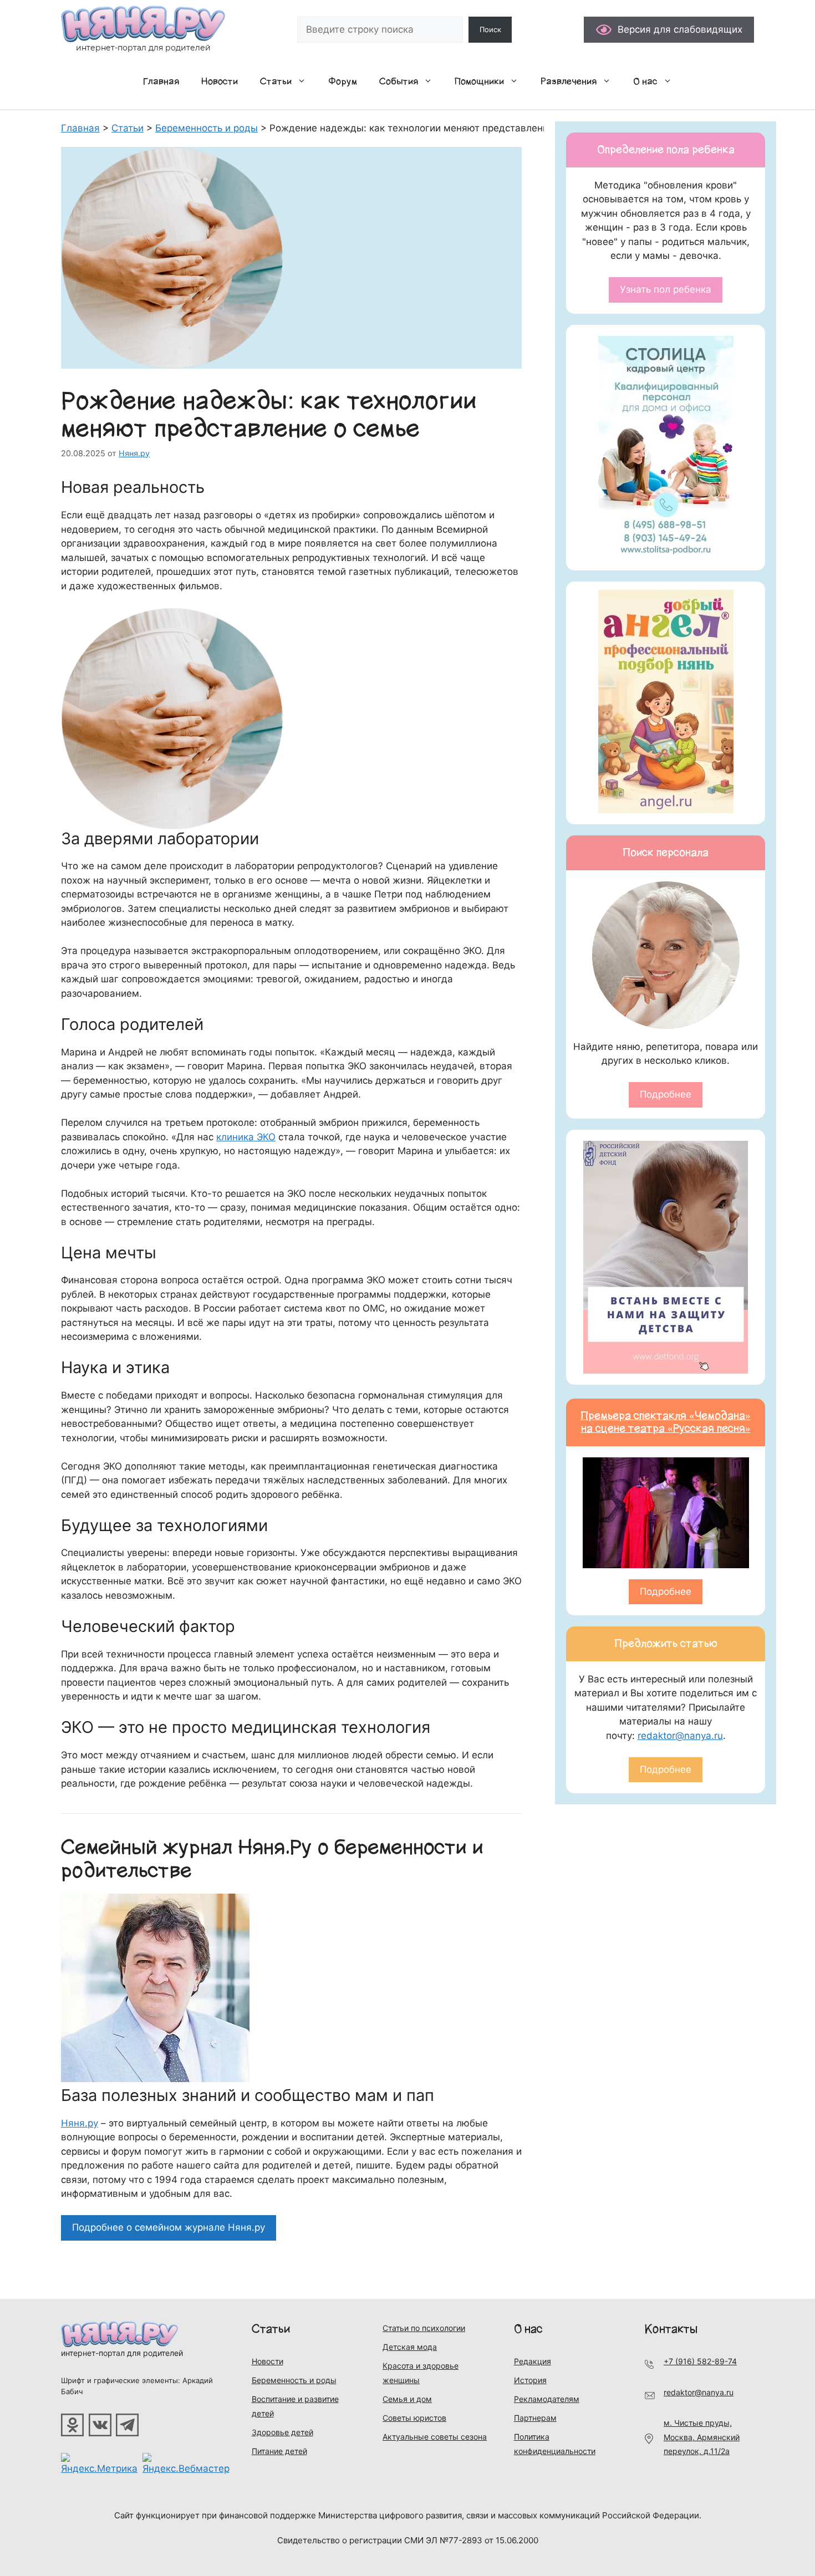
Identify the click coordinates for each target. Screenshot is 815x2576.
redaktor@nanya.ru (680, 1736)
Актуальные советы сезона (435, 2437)
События (399, 81)
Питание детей (279, 2451)
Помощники (479, 81)
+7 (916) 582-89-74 (700, 2361)
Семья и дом (407, 2399)
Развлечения (569, 81)
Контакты (671, 2329)
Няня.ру (80, 2123)
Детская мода (410, 2347)
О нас (645, 81)
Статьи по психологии (424, 2328)
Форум (343, 81)
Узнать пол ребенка (666, 289)
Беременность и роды (294, 2380)
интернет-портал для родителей (122, 2353)
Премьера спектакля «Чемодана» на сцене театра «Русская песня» (666, 1422)
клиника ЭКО (246, 1137)
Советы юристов (414, 2418)
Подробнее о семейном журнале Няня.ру (169, 2227)
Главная (161, 81)
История (530, 2380)
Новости (220, 81)
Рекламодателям (547, 2399)
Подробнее (666, 1094)
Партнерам (535, 2418)
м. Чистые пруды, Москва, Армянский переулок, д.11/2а (702, 2437)
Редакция (533, 2361)
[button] (304, 81)
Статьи (276, 81)
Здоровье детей (282, 2432)
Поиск (490, 29)
